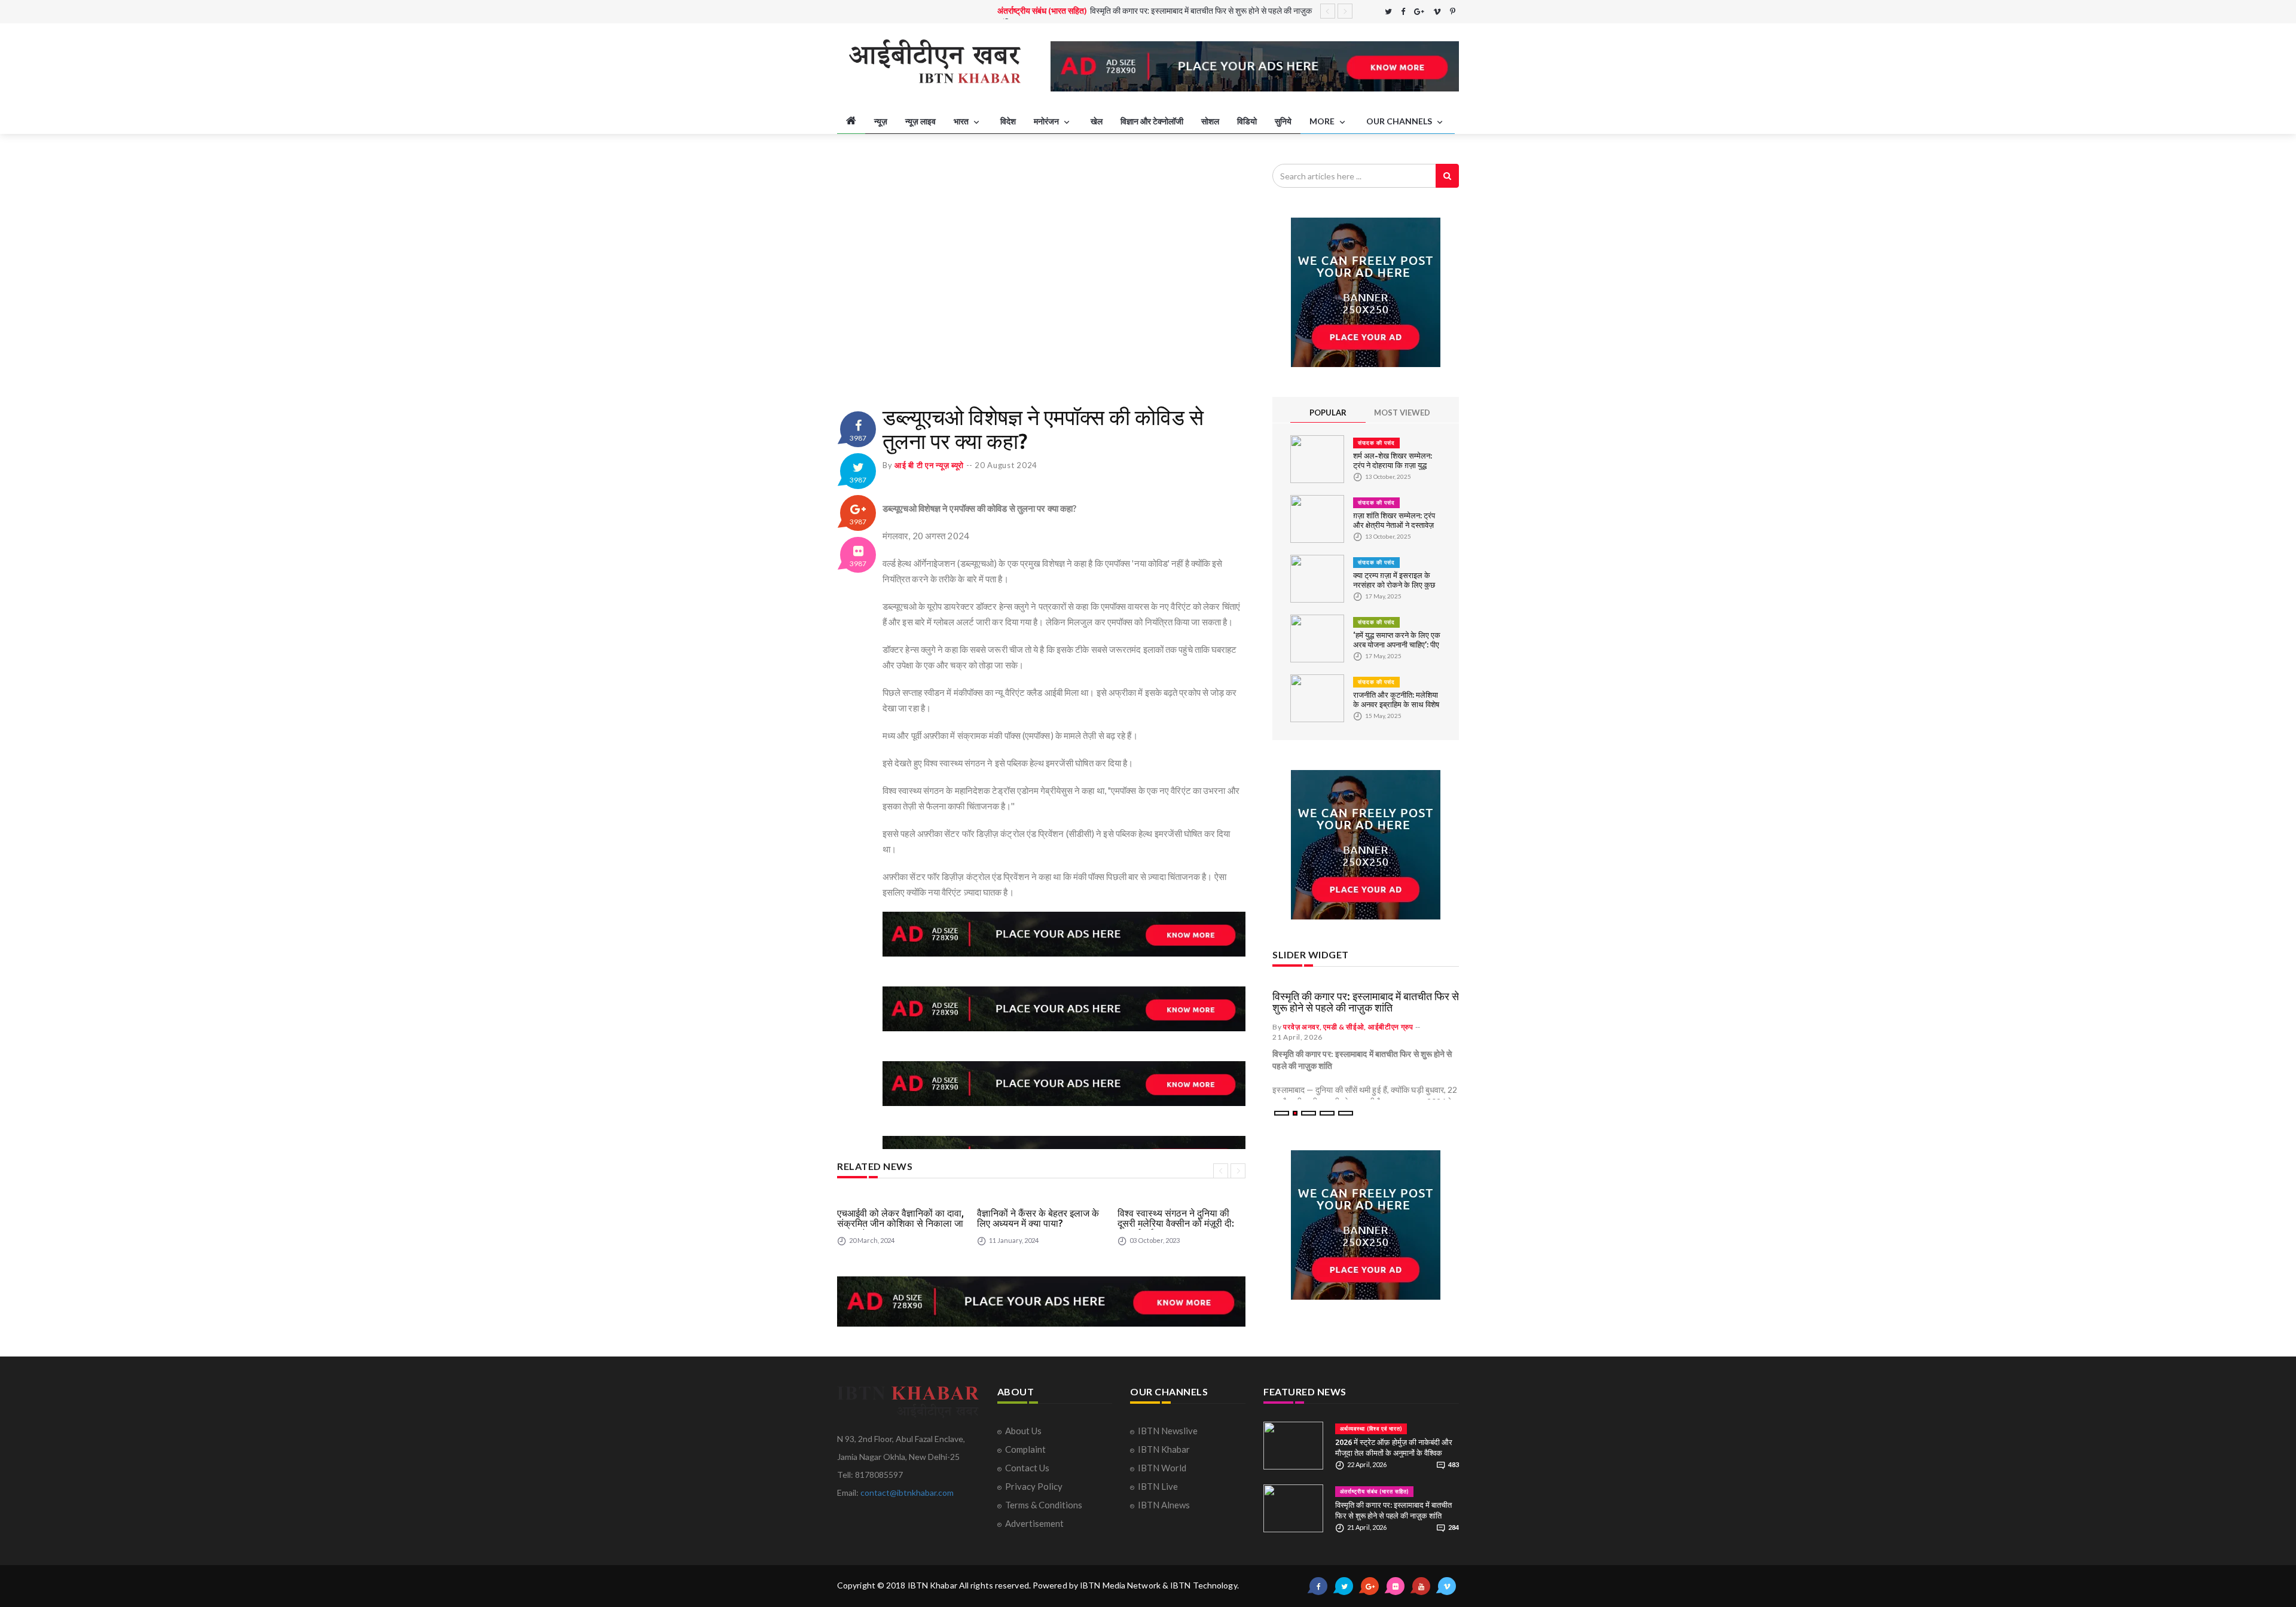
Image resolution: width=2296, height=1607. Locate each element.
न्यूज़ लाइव (920, 121)
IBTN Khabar (1164, 1449)
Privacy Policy (1034, 1486)
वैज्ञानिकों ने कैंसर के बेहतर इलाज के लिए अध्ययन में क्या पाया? (1038, 1218)
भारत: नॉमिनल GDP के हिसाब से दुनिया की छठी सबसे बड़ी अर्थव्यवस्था (1183, 11)
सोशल (1210, 121)
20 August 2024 (1006, 465)
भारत (962, 121)
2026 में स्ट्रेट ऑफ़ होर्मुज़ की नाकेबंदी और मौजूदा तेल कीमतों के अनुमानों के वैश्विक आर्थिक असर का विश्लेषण (1394, 1453)
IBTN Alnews (1164, 1505)
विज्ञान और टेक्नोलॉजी (1152, 121)
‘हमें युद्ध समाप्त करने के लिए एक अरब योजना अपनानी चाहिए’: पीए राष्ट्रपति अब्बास (1397, 644)
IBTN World (1162, 1468)
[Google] (1419, 12)
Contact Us (1027, 1468)
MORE (1323, 121)
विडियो (1247, 121)
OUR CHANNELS (1400, 121)
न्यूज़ (881, 121)
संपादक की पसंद (1376, 443)
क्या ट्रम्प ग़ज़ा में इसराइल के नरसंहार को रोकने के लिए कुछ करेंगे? (1394, 585)
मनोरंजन (1047, 121)
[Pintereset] (1453, 12)
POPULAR (1328, 413)
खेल (1097, 121)
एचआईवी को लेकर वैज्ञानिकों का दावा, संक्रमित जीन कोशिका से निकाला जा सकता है (900, 1223)
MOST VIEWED (1402, 413)
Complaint (1025, 1449)
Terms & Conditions (1044, 1505)
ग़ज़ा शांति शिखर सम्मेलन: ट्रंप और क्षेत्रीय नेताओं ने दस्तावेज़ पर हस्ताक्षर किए (1394, 525)
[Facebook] (1403, 12)
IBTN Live (1158, 1486)
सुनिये (1283, 121)
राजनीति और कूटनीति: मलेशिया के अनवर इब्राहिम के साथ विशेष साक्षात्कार (1396, 704)
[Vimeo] (1437, 12)
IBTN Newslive (1168, 1431)
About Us (1023, 1431)
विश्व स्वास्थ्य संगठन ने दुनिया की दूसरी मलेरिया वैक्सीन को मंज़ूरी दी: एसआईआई (1176, 1223)
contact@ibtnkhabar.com (907, 1493)
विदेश (1008, 121)
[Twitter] (1388, 12)
